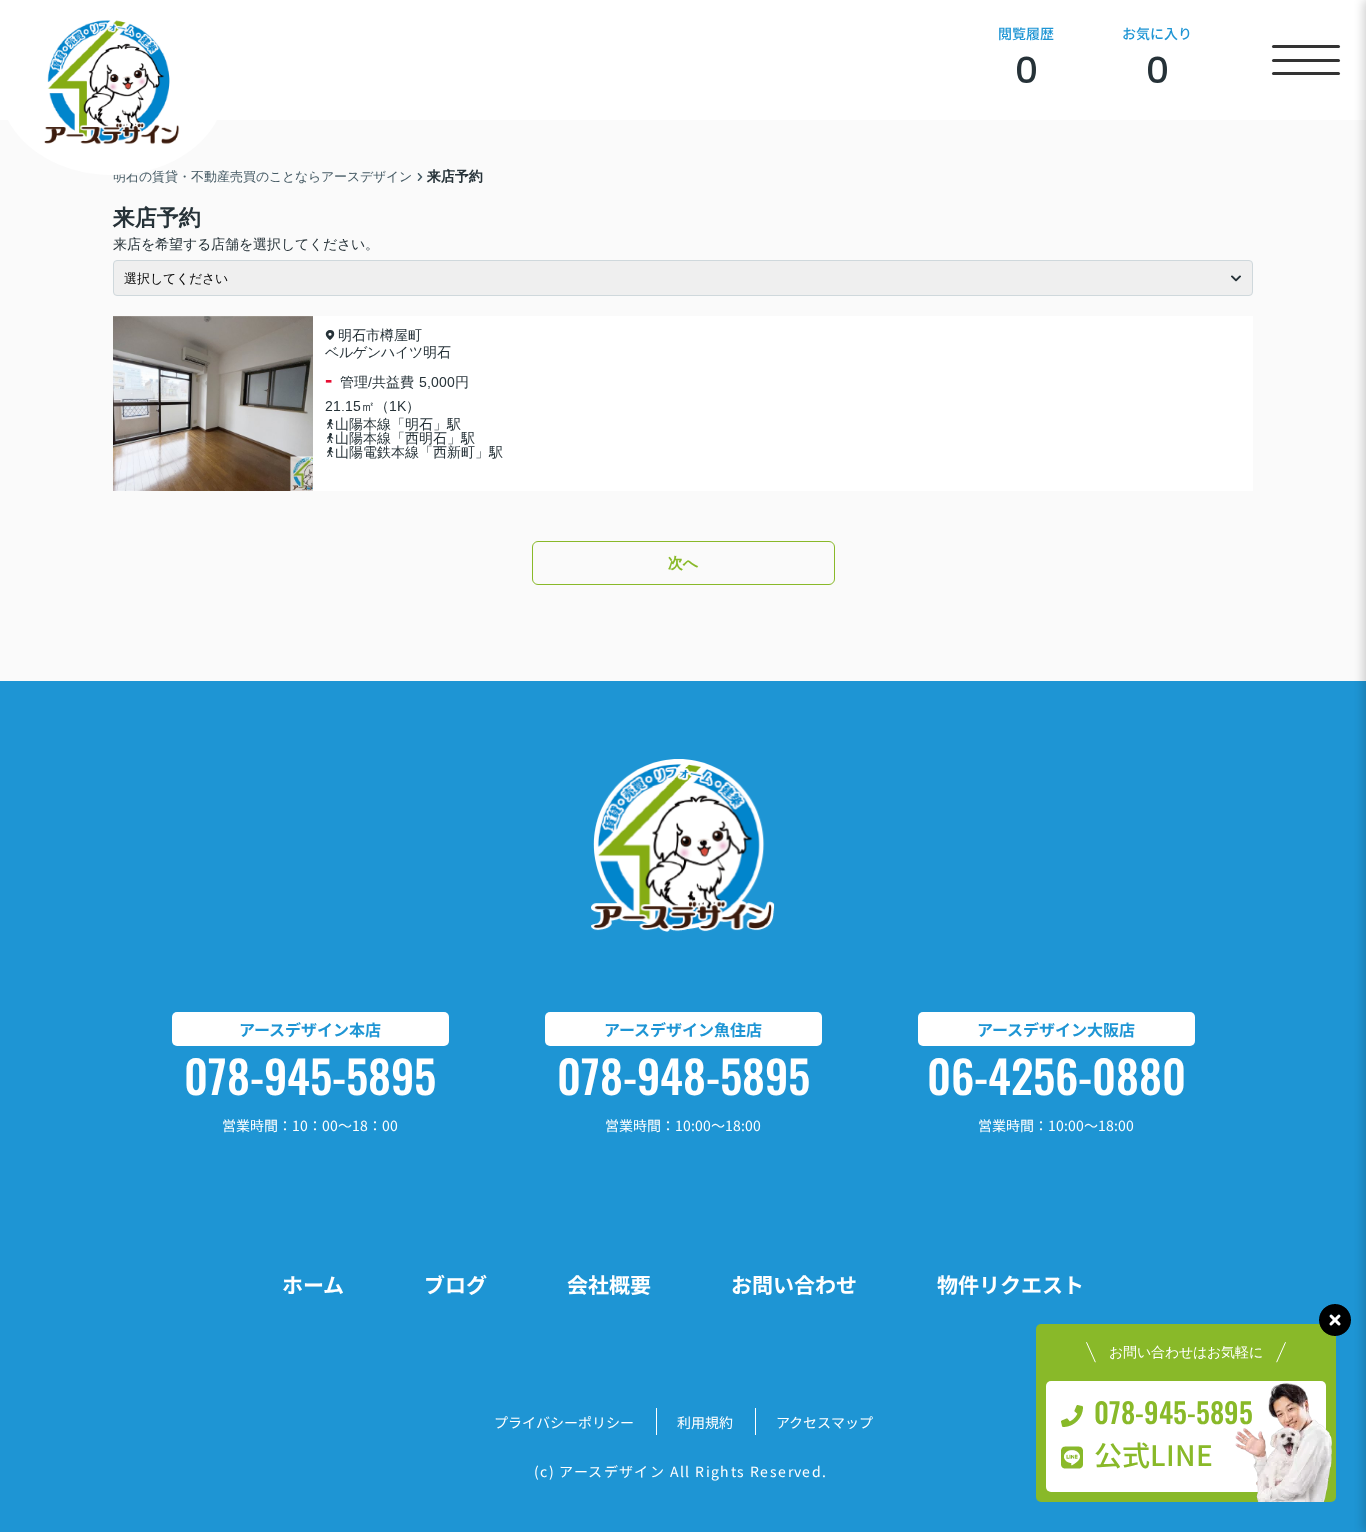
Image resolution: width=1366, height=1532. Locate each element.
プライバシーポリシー (564, 1422)
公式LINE (1153, 1454)
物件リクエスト (1010, 1284)
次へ (683, 562)
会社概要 (609, 1284)
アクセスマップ (824, 1422)
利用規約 (705, 1422)
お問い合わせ (794, 1284)
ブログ (455, 1284)
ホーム (313, 1284)
